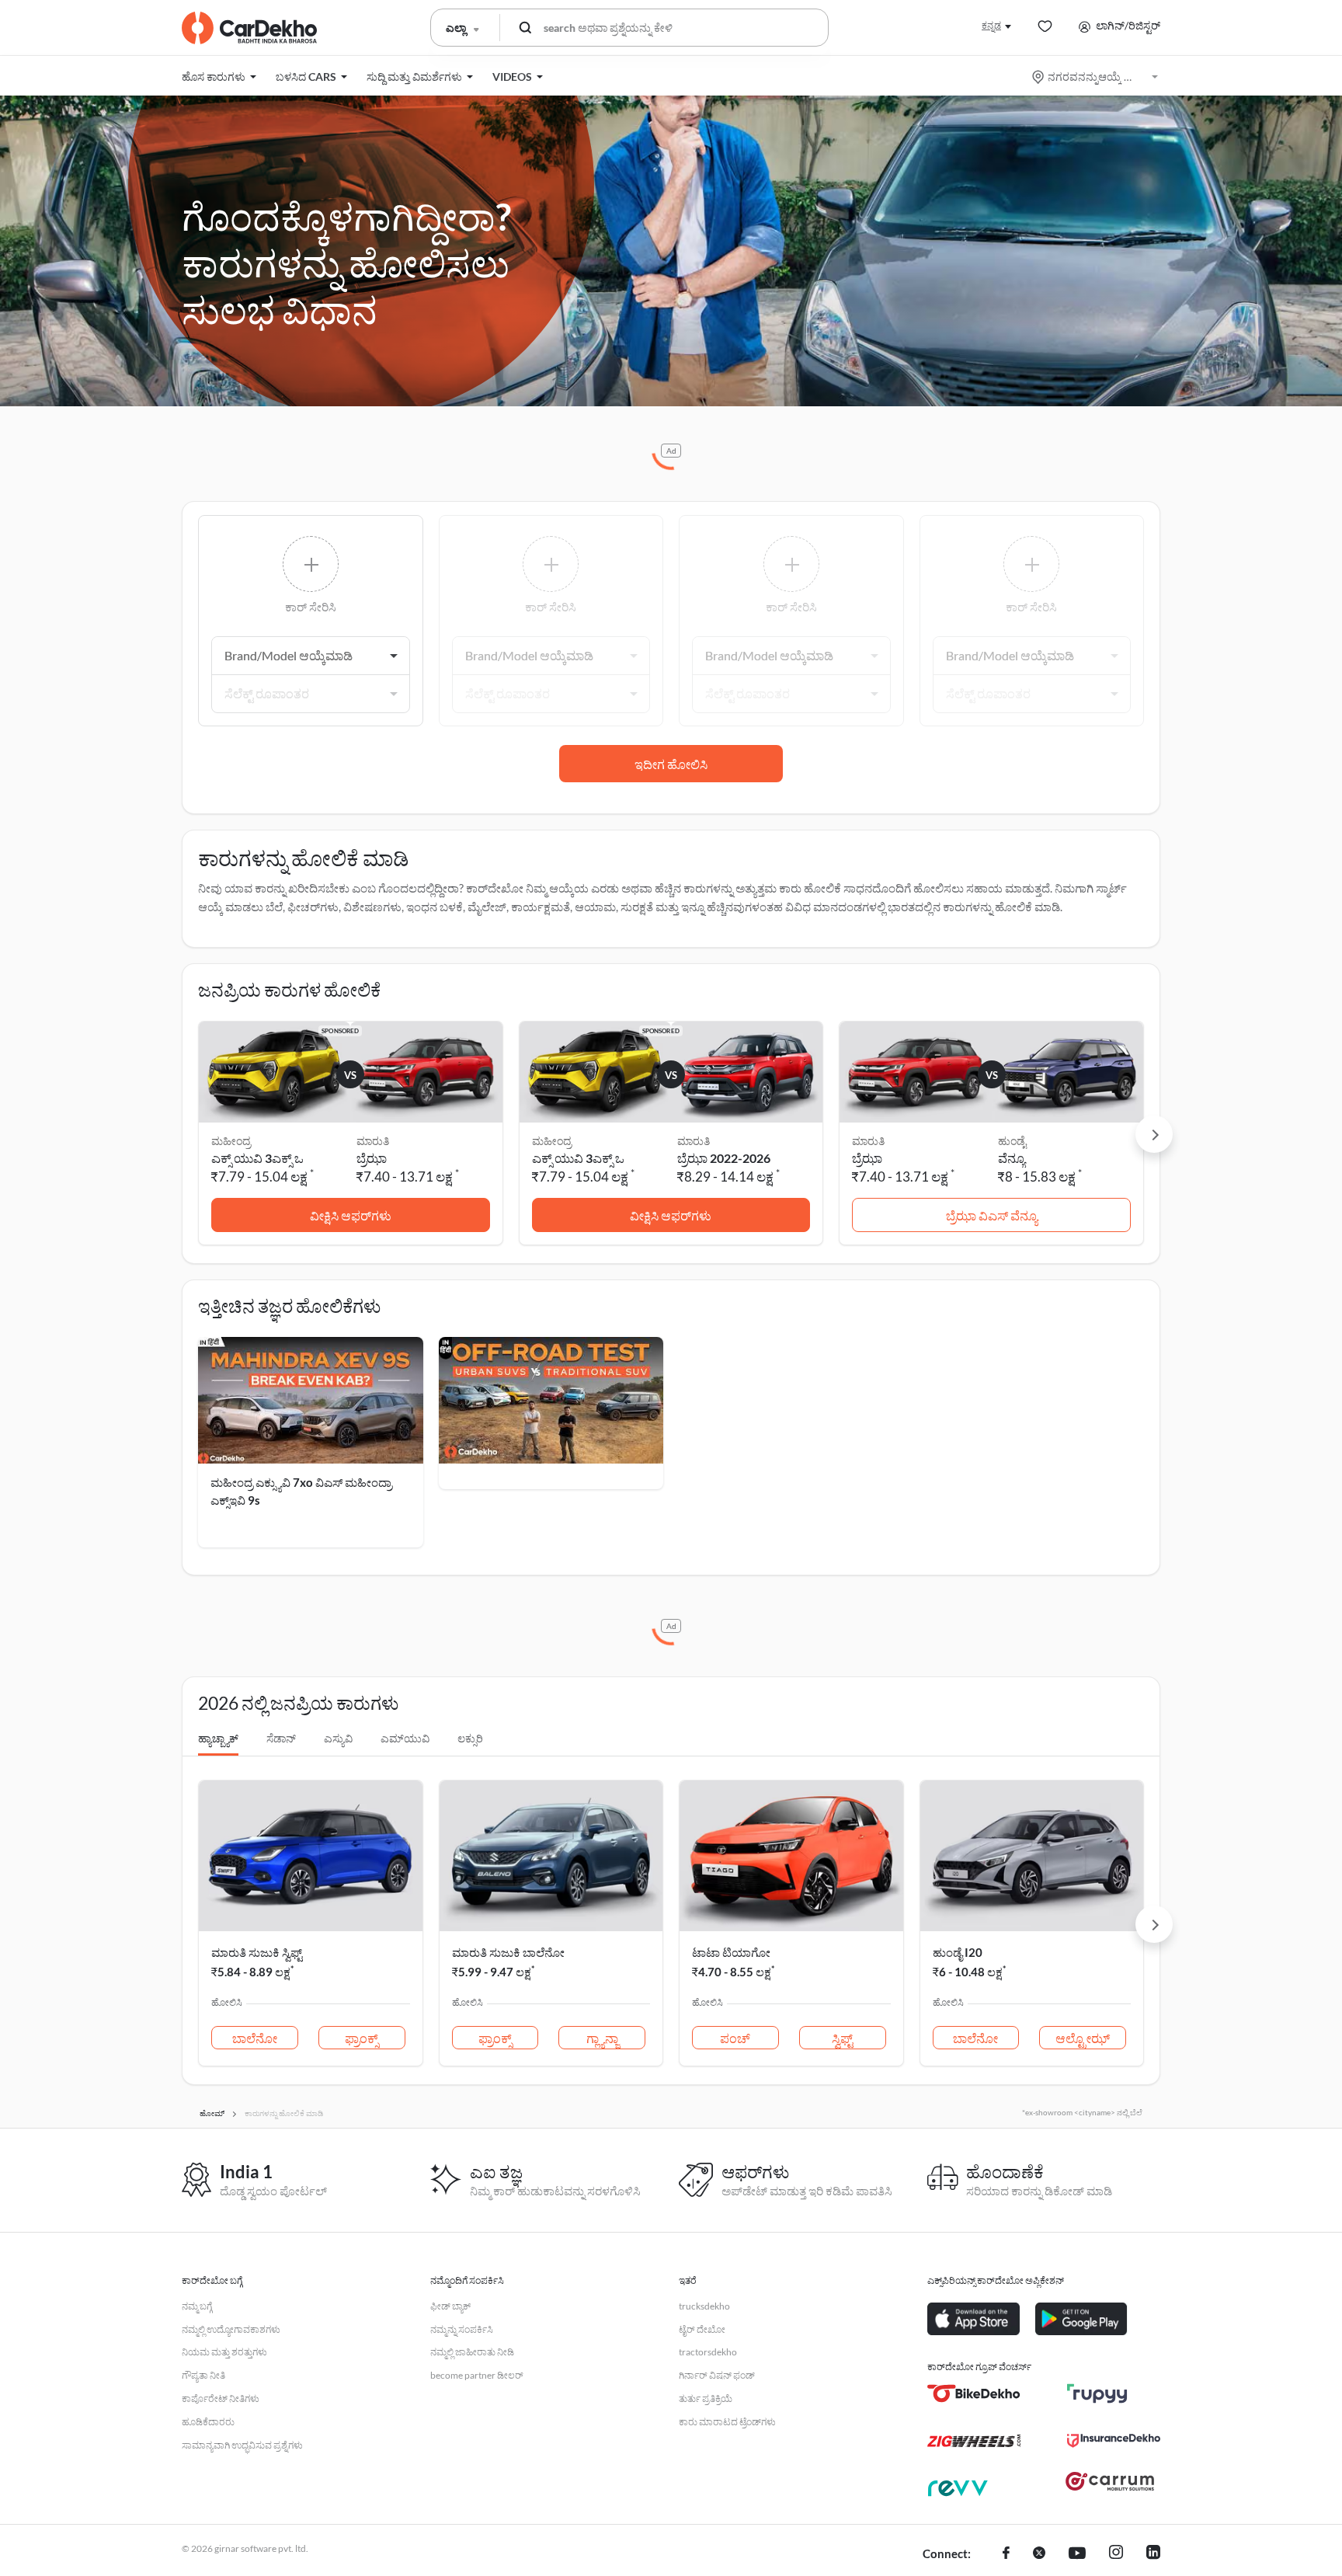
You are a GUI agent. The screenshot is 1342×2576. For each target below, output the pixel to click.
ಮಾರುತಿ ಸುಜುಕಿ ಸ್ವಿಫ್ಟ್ (257, 1952)
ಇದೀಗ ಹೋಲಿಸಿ (671, 764)
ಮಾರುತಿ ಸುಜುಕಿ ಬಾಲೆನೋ (508, 1952)
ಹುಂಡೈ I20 (958, 1952)
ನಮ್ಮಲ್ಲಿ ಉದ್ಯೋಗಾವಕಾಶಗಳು (231, 2329)
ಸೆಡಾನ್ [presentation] (281, 1738)
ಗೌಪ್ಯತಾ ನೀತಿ (203, 2375)
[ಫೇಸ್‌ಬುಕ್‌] (1006, 2554)
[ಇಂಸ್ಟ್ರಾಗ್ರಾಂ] (1116, 2554)
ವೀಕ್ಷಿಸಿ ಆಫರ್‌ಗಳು (351, 1215)
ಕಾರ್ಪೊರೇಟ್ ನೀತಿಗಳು (221, 2398)
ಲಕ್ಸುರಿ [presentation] (470, 1738)
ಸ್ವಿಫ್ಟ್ (842, 2038)
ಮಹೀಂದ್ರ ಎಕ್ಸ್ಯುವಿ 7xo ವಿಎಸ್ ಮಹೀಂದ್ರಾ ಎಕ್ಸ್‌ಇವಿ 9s (301, 1491)
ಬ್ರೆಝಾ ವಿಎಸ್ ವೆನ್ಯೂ (992, 1215)
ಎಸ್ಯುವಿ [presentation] (338, 1738)
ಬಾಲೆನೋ (255, 2038)
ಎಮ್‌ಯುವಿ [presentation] (405, 1738)
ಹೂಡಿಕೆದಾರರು (208, 2422)
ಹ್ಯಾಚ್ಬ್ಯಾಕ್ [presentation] (218, 1738)
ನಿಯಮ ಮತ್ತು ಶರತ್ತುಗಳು (224, 2352)
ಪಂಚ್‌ (735, 2038)
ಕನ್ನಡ (991, 25)
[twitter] (1039, 2554)
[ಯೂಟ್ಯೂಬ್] (1077, 2554)
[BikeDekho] (974, 2393)
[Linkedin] (1153, 2554)
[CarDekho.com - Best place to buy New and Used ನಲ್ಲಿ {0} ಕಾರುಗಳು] (249, 28)
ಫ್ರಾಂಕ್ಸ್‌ (362, 2038)
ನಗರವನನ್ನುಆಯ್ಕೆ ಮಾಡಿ (1096, 77)
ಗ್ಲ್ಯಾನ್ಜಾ (602, 2038)
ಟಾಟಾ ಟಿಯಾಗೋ (731, 1952)
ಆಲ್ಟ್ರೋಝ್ (1083, 2038)
